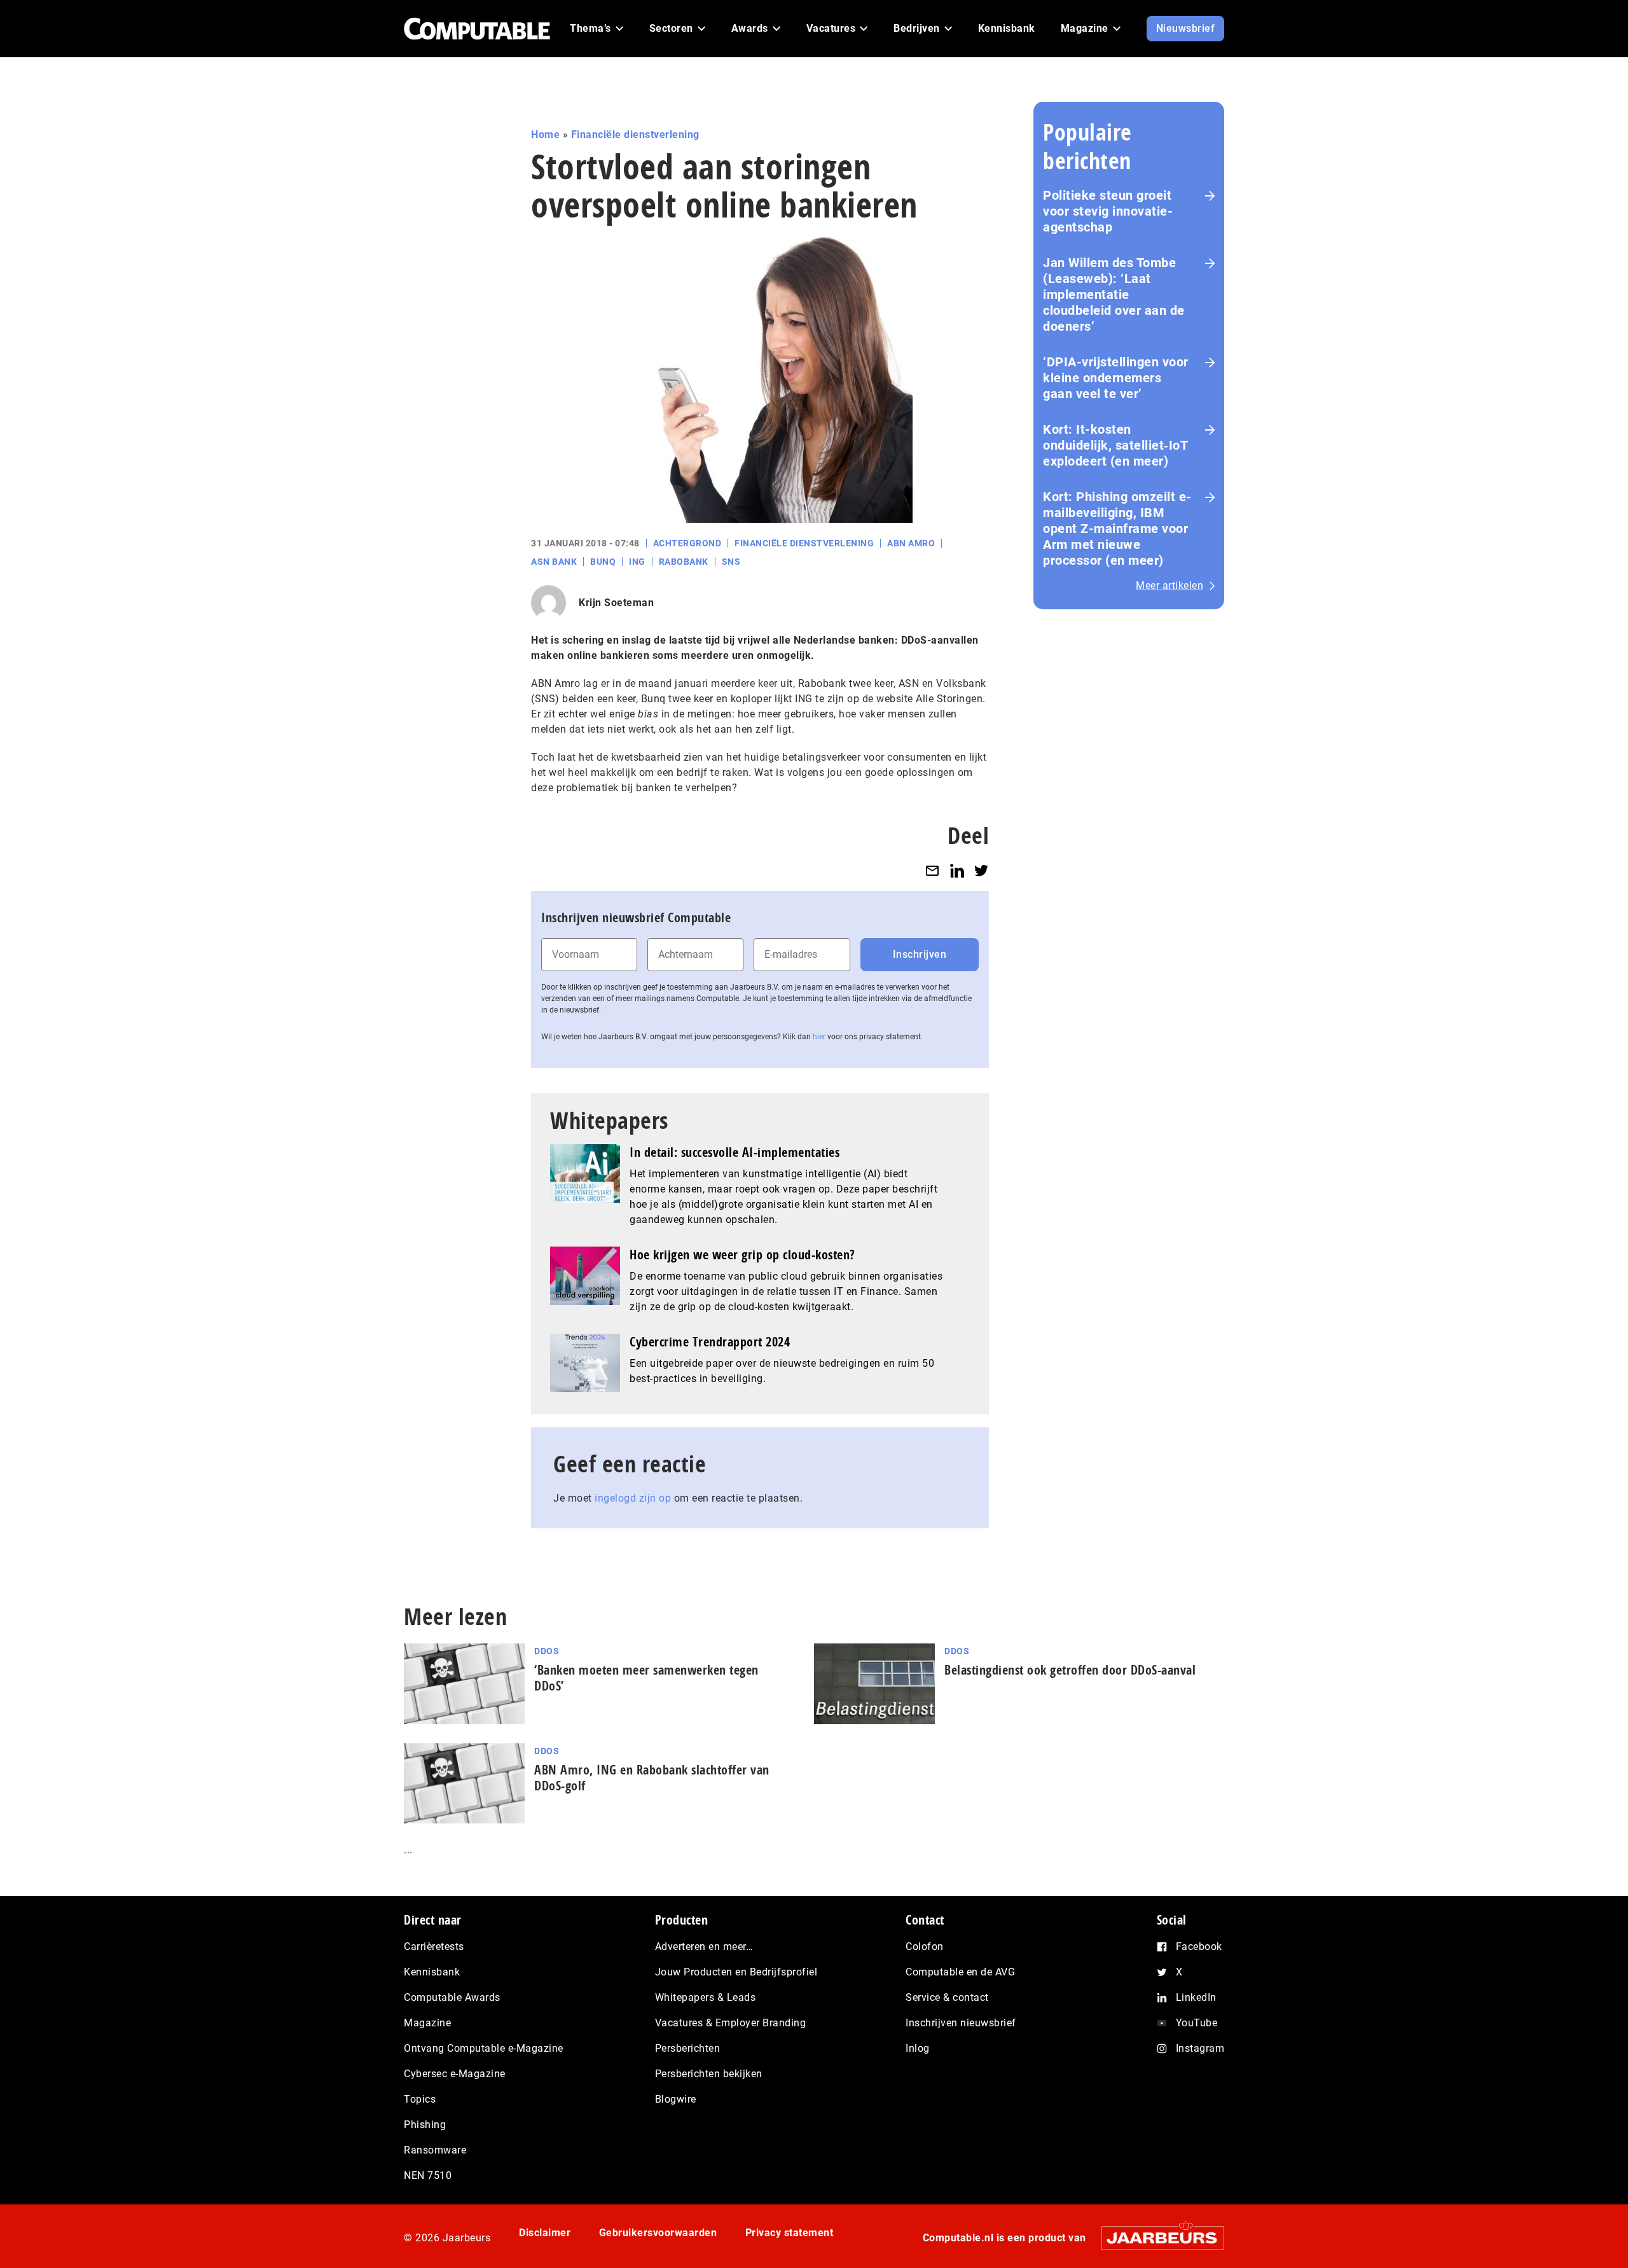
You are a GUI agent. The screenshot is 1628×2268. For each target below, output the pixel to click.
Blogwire (676, 2099)
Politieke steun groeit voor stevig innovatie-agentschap (1108, 211)
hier (819, 1037)
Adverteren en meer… (704, 1946)
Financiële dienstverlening (635, 135)
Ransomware (435, 2150)
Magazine (427, 2023)
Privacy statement (790, 2233)
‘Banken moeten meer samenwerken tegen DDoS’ (646, 1678)
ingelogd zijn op (633, 1498)
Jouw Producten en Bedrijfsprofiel (736, 1972)
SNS (731, 562)
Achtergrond (687, 543)
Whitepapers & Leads (706, 1997)
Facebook (1199, 1946)
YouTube (1197, 2023)
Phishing (425, 2125)
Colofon (925, 1946)
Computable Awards (452, 1997)
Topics (420, 2099)
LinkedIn (1196, 1997)
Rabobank (684, 562)
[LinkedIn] (957, 870)
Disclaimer (545, 2233)
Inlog (918, 2048)
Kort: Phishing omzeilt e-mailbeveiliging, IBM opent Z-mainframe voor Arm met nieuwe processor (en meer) (1117, 529)
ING (637, 562)
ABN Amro (911, 543)
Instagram (1200, 2048)
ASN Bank (554, 562)
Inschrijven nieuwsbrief (961, 2023)
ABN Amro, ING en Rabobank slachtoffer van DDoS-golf (652, 1778)
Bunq (603, 562)
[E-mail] (932, 870)
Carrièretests (434, 1946)
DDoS (547, 1651)
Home (545, 135)
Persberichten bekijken (709, 2074)
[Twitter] (981, 870)
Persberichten (688, 2048)
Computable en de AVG (960, 1972)
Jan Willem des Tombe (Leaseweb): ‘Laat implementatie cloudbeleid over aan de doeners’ (1114, 294)
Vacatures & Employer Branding (731, 2023)
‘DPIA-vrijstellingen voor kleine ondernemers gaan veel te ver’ (1116, 378)
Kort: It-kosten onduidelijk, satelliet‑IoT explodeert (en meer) (1115, 445)
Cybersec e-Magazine (455, 2074)
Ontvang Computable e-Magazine (484, 2048)
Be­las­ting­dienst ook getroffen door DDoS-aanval (1070, 1670)
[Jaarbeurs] (1156, 2237)
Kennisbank (432, 1972)
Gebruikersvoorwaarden (658, 2233)
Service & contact (947, 1997)
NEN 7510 (428, 2175)
